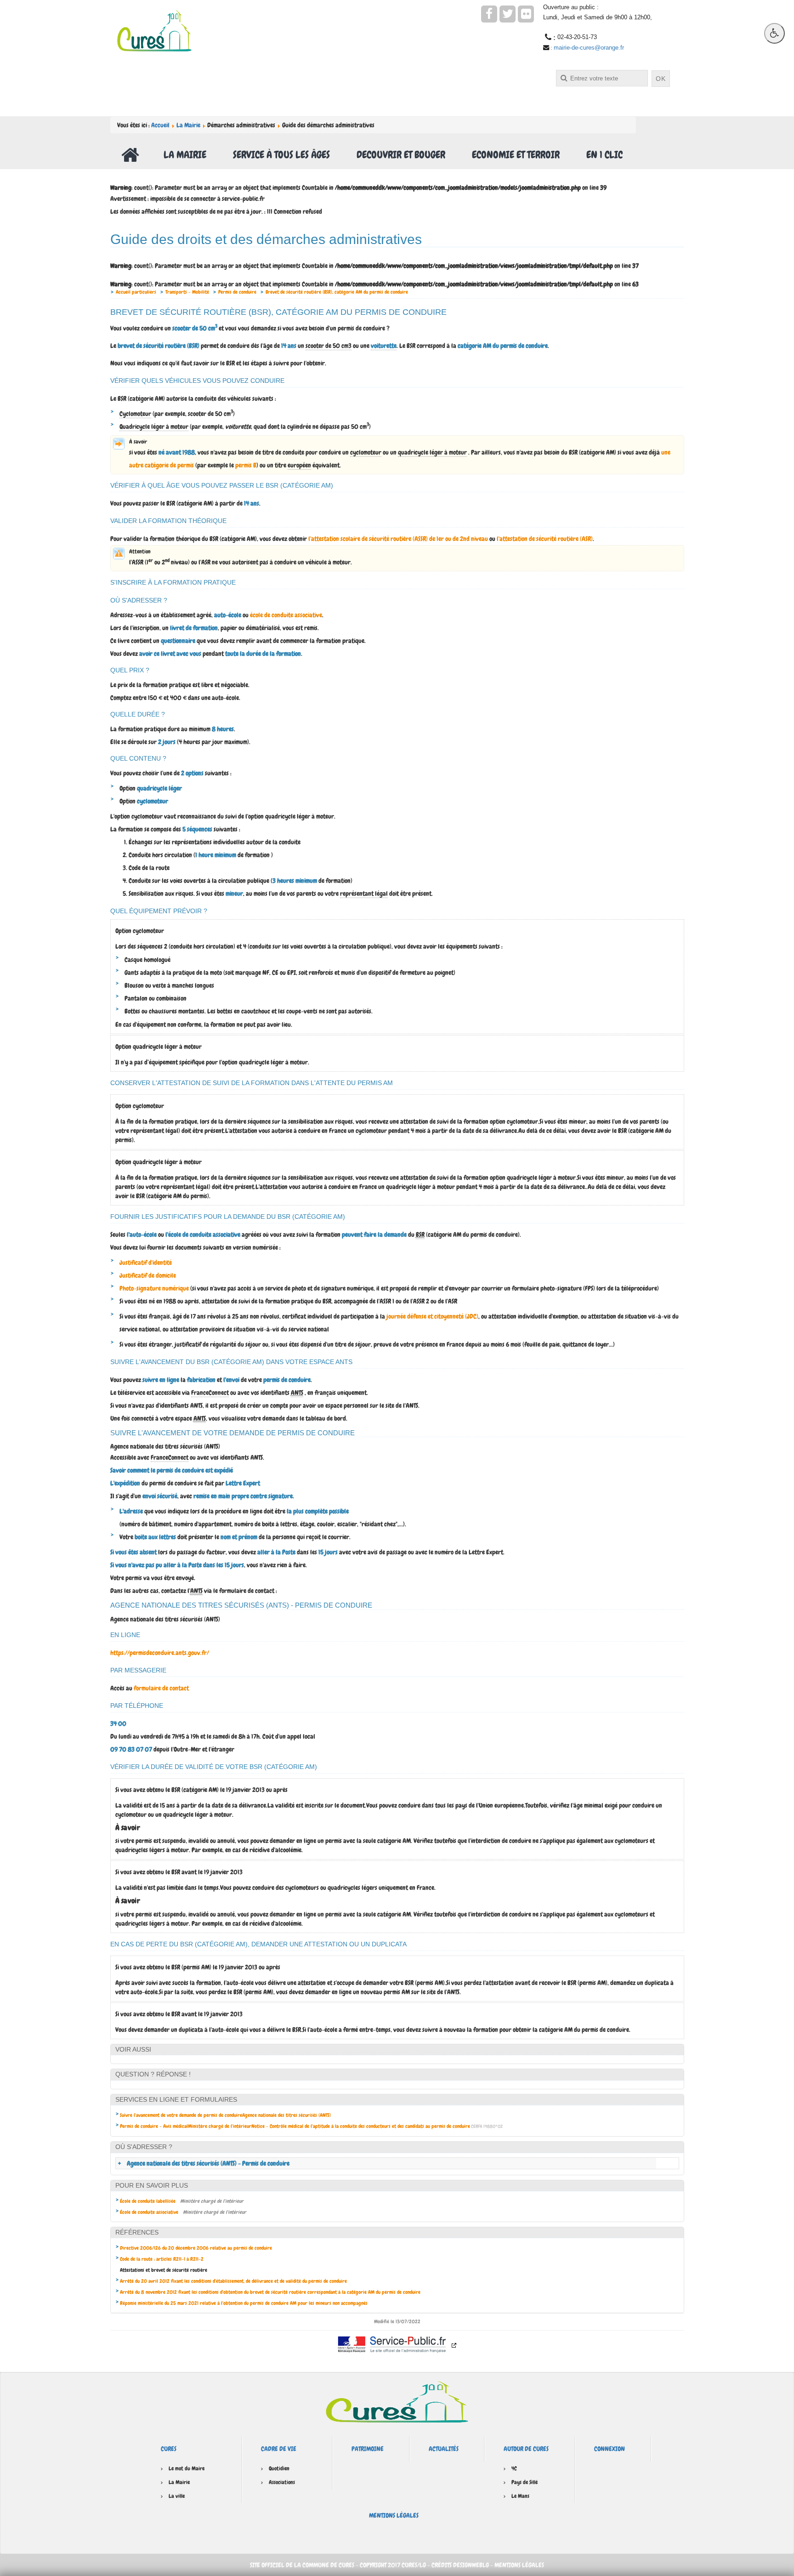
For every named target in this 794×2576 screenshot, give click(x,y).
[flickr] (526, 14)
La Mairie (188, 125)
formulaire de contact (161, 1688)
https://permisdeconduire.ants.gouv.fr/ (160, 1653)
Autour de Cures (526, 2449)
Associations (282, 2482)
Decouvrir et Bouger (401, 155)
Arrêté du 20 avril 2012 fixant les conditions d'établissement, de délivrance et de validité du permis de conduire (233, 2281)
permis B (246, 465)
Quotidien (279, 2468)
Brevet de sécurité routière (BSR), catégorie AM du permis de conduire (337, 292)
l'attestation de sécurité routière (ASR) (545, 539)
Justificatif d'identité (146, 1262)
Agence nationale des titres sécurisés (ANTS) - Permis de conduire (208, 2163)
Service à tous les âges (281, 155)
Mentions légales (394, 2515)
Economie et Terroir (516, 155)
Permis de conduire (237, 292)
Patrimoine (368, 2449)
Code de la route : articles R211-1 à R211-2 (162, 2259)
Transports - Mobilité (187, 292)
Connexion (610, 2449)
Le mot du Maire (187, 2468)
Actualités (444, 2449)
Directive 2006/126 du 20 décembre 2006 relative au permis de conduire (196, 2248)
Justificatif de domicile (148, 1275)
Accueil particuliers (136, 292)
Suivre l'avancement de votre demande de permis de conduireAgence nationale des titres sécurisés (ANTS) (225, 2115)
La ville (177, 2496)
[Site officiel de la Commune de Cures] (154, 30)
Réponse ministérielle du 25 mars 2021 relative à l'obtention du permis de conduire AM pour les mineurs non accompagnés (244, 2303)
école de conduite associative (286, 615)
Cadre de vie (279, 2449)
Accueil (160, 125)
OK (661, 79)
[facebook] (489, 14)
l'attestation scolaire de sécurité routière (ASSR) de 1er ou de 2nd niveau (398, 539)
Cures (169, 2449)
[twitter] (508, 14)
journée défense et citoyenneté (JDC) (432, 1316)
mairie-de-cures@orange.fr (589, 48)
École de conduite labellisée (148, 2201)
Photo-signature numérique (154, 1288)
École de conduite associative (149, 2212)
